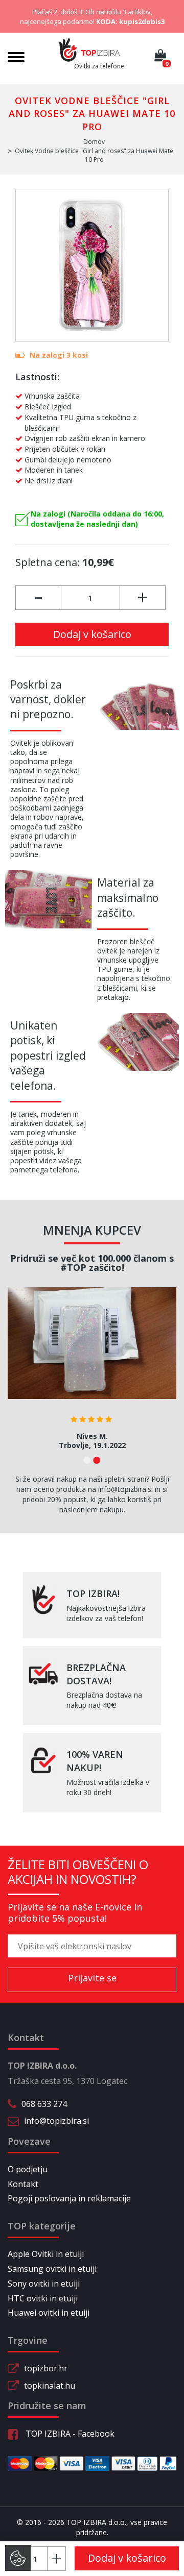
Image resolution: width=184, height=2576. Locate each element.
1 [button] (87, 1460)
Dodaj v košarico (92, 634)
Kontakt (23, 2184)
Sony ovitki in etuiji (44, 2284)
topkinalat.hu (50, 2386)
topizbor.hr (46, 2368)
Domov (94, 142)
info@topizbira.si (56, 2121)
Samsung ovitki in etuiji (52, 2269)
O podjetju (28, 2169)
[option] (92, 1372)
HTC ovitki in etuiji (43, 2298)
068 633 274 (44, 2104)
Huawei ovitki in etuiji (49, 2313)
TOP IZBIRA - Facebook (69, 2434)
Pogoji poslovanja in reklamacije (69, 2198)
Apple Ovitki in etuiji (46, 2254)
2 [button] (97, 1460)
